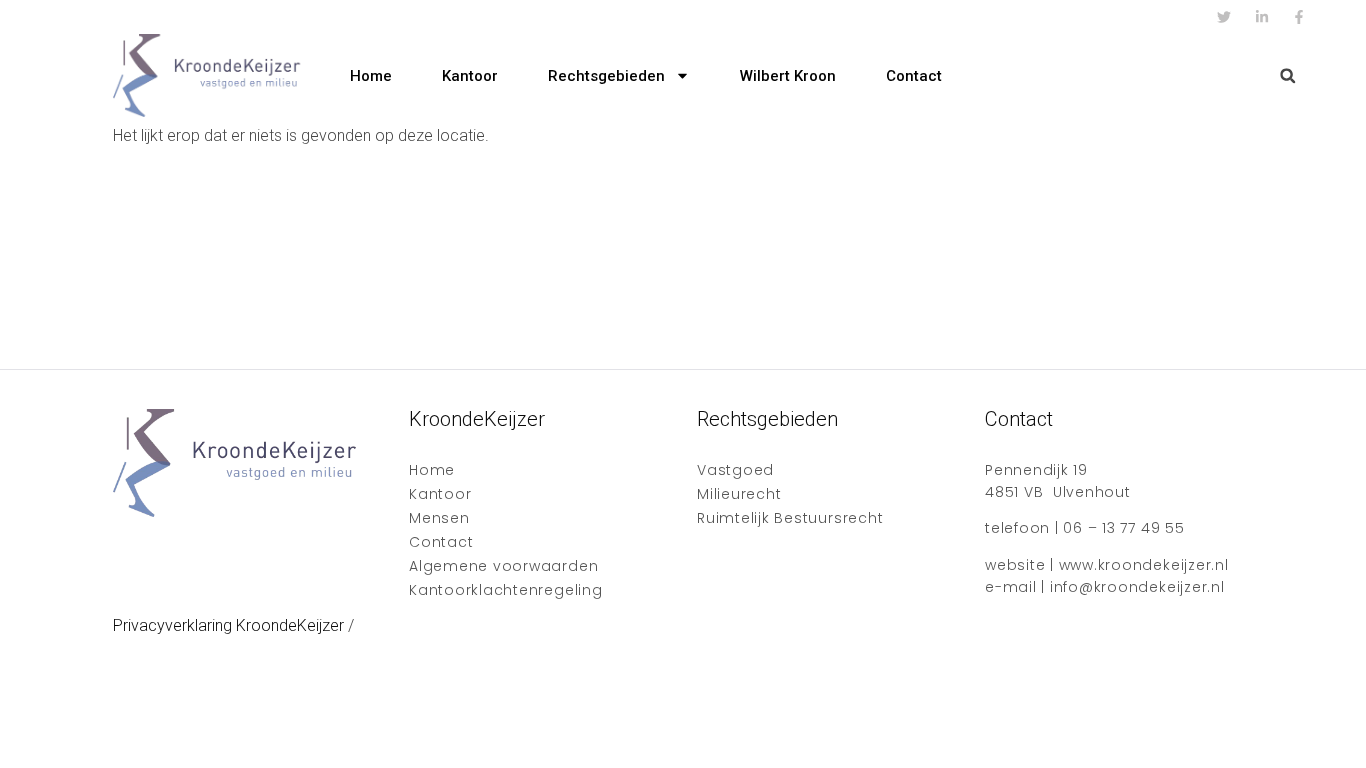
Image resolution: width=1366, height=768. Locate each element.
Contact (914, 76)
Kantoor (470, 76)
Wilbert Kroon (788, 76)
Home (371, 76)
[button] (1287, 75)
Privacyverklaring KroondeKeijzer (228, 625)
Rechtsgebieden (606, 76)
